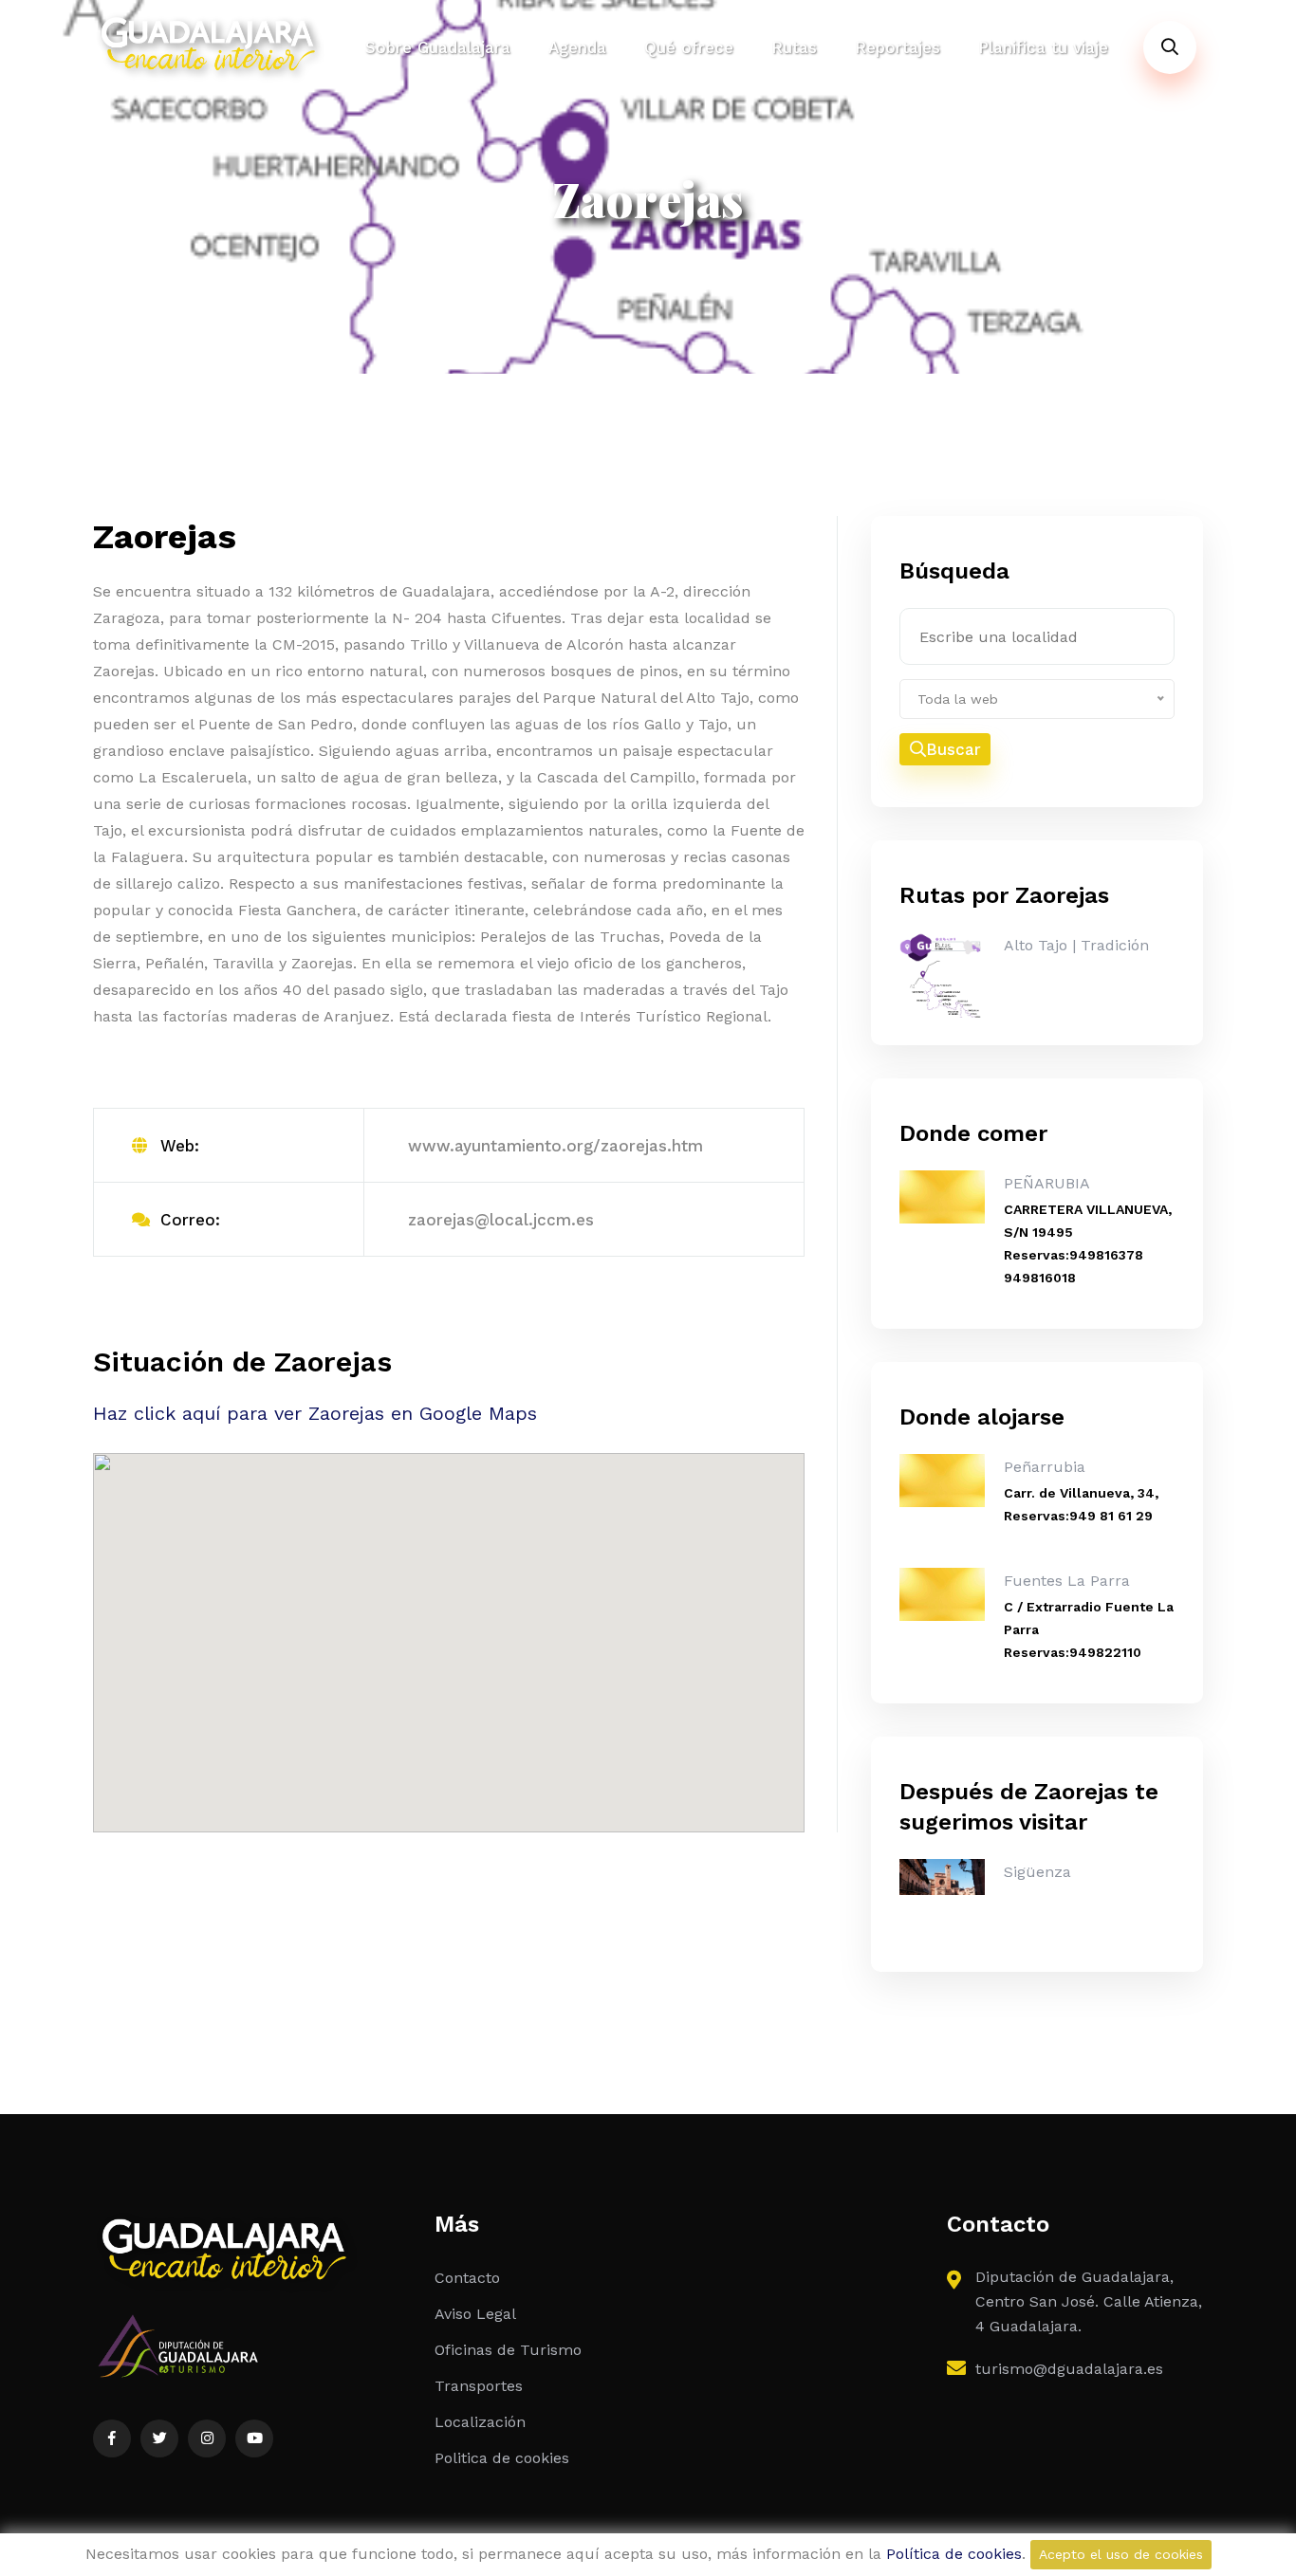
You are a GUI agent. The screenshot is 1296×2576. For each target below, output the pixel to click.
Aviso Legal (475, 2314)
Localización (480, 2422)
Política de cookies (954, 2554)
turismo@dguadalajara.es (1069, 2369)
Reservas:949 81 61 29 (1078, 1516)
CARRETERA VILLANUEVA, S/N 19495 (1088, 1221)
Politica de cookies (502, 2458)
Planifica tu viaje (1043, 47)
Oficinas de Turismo (508, 2350)
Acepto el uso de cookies (1121, 2554)
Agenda (577, 47)
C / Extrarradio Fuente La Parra (1089, 1618)
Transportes (479, 2386)
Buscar (953, 749)
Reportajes (898, 47)
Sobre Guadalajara (438, 47)
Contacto (467, 2278)
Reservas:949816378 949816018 (1074, 1266)
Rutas (794, 47)
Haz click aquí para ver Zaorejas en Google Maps (315, 1413)
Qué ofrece (689, 47)
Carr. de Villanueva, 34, (1081, 1493)
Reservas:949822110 (1073, 1652)
